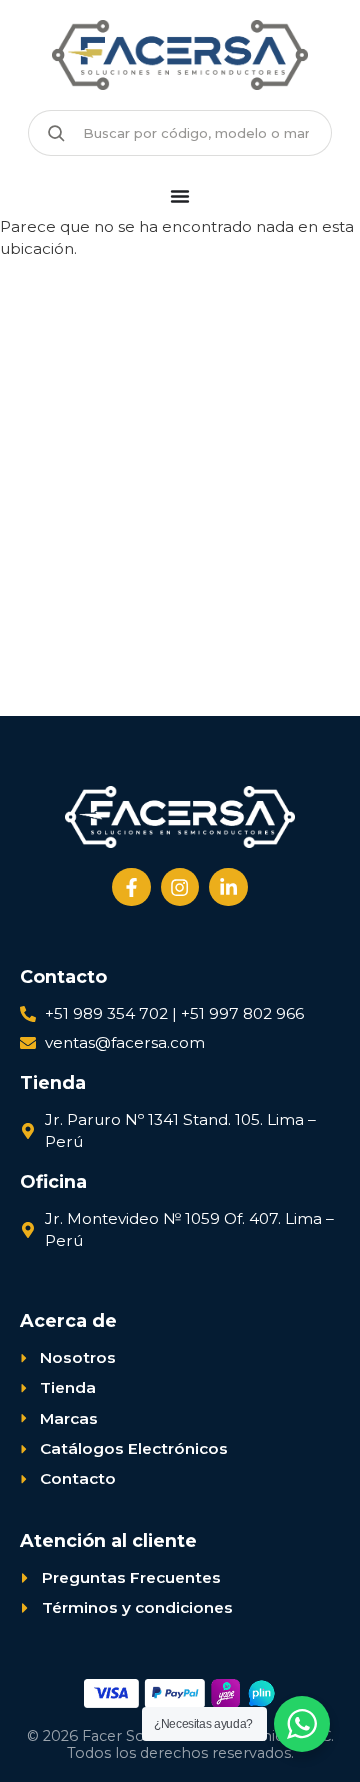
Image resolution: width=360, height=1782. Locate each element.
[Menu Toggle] (180, 196)
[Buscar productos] (56, 133)
